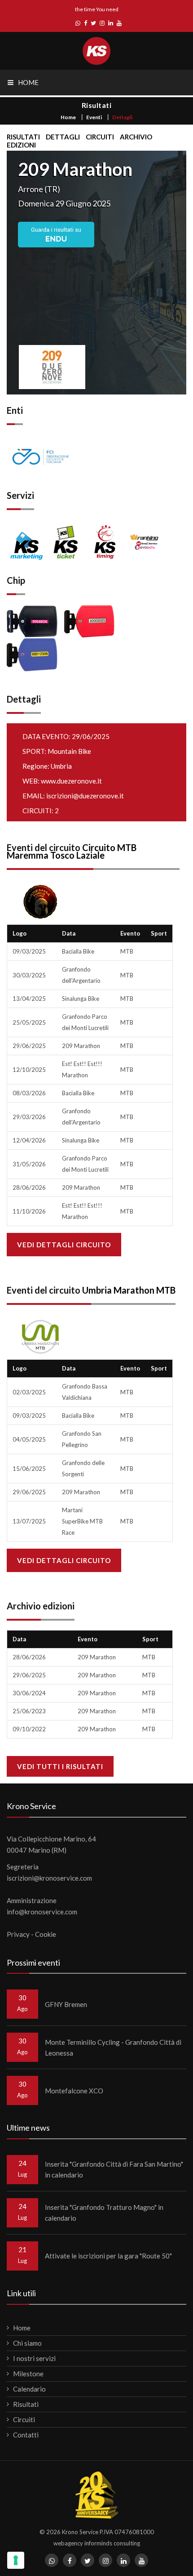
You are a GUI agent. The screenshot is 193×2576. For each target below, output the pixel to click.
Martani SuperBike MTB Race (82, 1521)
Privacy (18, 1934)
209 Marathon (81, 1046)
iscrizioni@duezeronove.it (85, 796)
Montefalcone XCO (74, 2091)
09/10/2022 (29, 1729)
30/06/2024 (29, 1693)
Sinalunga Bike (81, 999)
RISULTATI (23, 137)
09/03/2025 (29, 951)
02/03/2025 (29, 1392)
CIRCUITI (100, 137)
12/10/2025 (29, 1070)
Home (68, 117)
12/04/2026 (29, 1140)
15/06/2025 (29, 1469)
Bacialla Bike (78, 951)
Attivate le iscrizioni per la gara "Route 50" (108, 2256)
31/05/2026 (29, 1164)
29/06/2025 (29, 1046)
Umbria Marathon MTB (129, 1290)
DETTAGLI (63, 137)
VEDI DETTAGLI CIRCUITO (64, 1245)
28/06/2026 (29, 1187)
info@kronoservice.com (42, 1912)
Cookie (46, 1934)
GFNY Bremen (66, 2004)
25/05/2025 (29, 1022)
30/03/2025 (29, 975)
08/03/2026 (29, 1093)
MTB (127, 951)
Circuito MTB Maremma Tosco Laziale (72, 851)
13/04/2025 (29, 999)
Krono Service (80, 2532)
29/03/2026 (29, 1117)
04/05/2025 (29, 1439)
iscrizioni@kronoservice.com (49, 1878)
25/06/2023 (29, 1711)
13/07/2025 (29, 1521)
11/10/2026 (29, 1211)
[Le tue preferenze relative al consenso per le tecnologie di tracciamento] (16, 2560)
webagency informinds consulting (97, 2543)
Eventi (94, 117)
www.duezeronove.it (71, 781)
